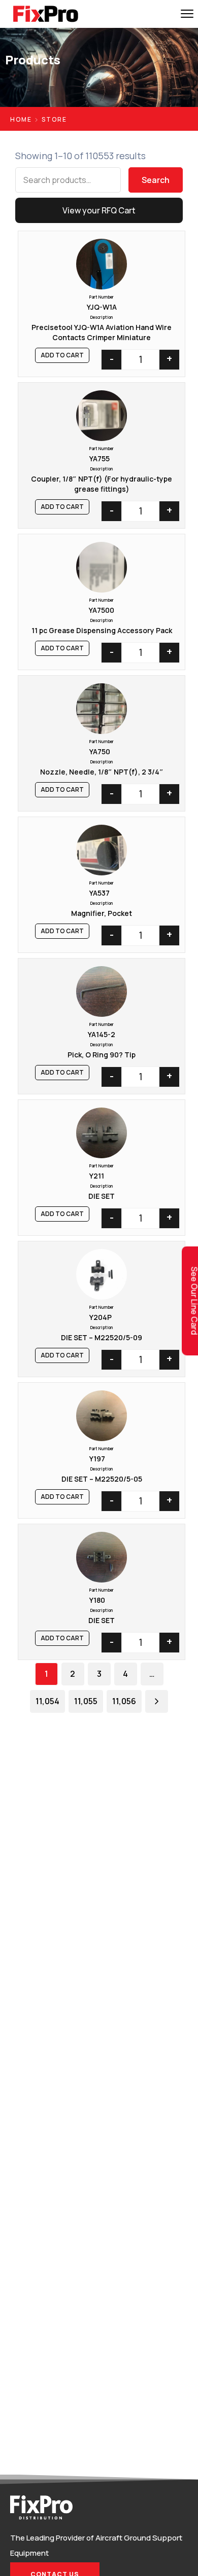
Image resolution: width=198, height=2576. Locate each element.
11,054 (47, 1701)
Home (21, 119)
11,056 (124, 1701)
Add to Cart (62, 355)
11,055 (86, 1701)
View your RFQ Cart (99, 210)
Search (156, 180)
